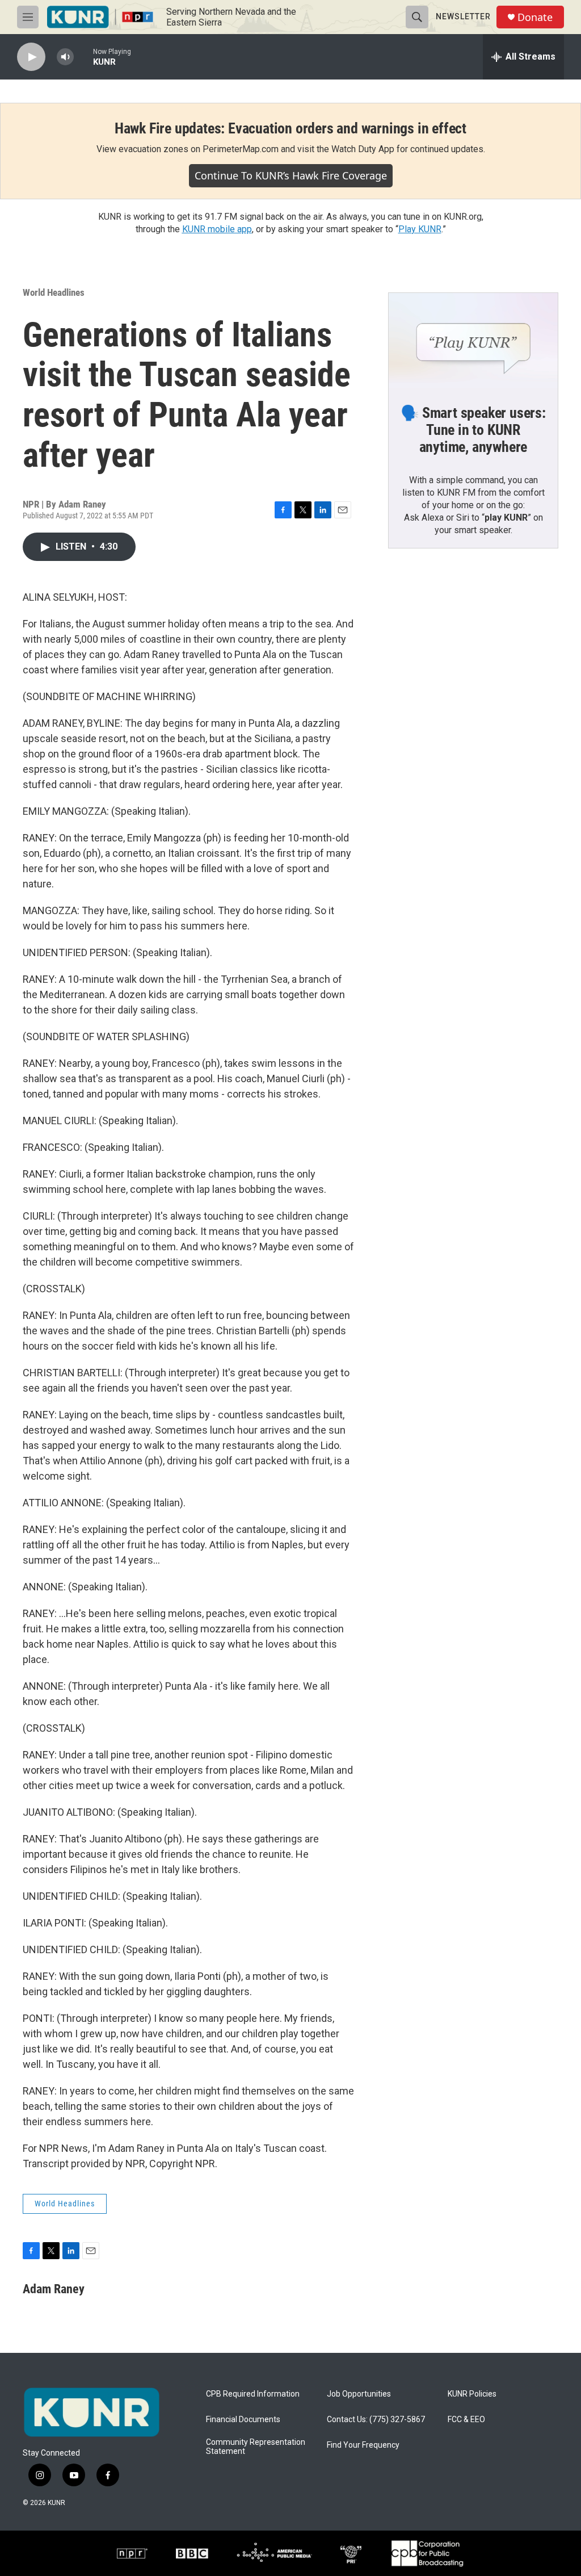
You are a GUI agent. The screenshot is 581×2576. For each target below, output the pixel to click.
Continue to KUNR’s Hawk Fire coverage (291, 175)
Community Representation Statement (256, 2447)
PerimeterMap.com (241, 149)
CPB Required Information (253, 2394)
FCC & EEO (466, 2420)
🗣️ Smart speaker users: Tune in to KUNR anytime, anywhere (473, 430)
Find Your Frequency (363, 2445)
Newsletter (463, 16)
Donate (535, 17)
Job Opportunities (359, 2394)
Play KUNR (420, 229)
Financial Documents (243, 2420)
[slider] (83, 56)
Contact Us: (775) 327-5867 (376, 2420)
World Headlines (54, 292)
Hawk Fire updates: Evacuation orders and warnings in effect (290, 128)
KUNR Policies (472, 2394)
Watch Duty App (363, 149)
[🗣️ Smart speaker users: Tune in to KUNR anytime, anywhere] (473, 341)
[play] (31, 57)
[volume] (65, 57)
